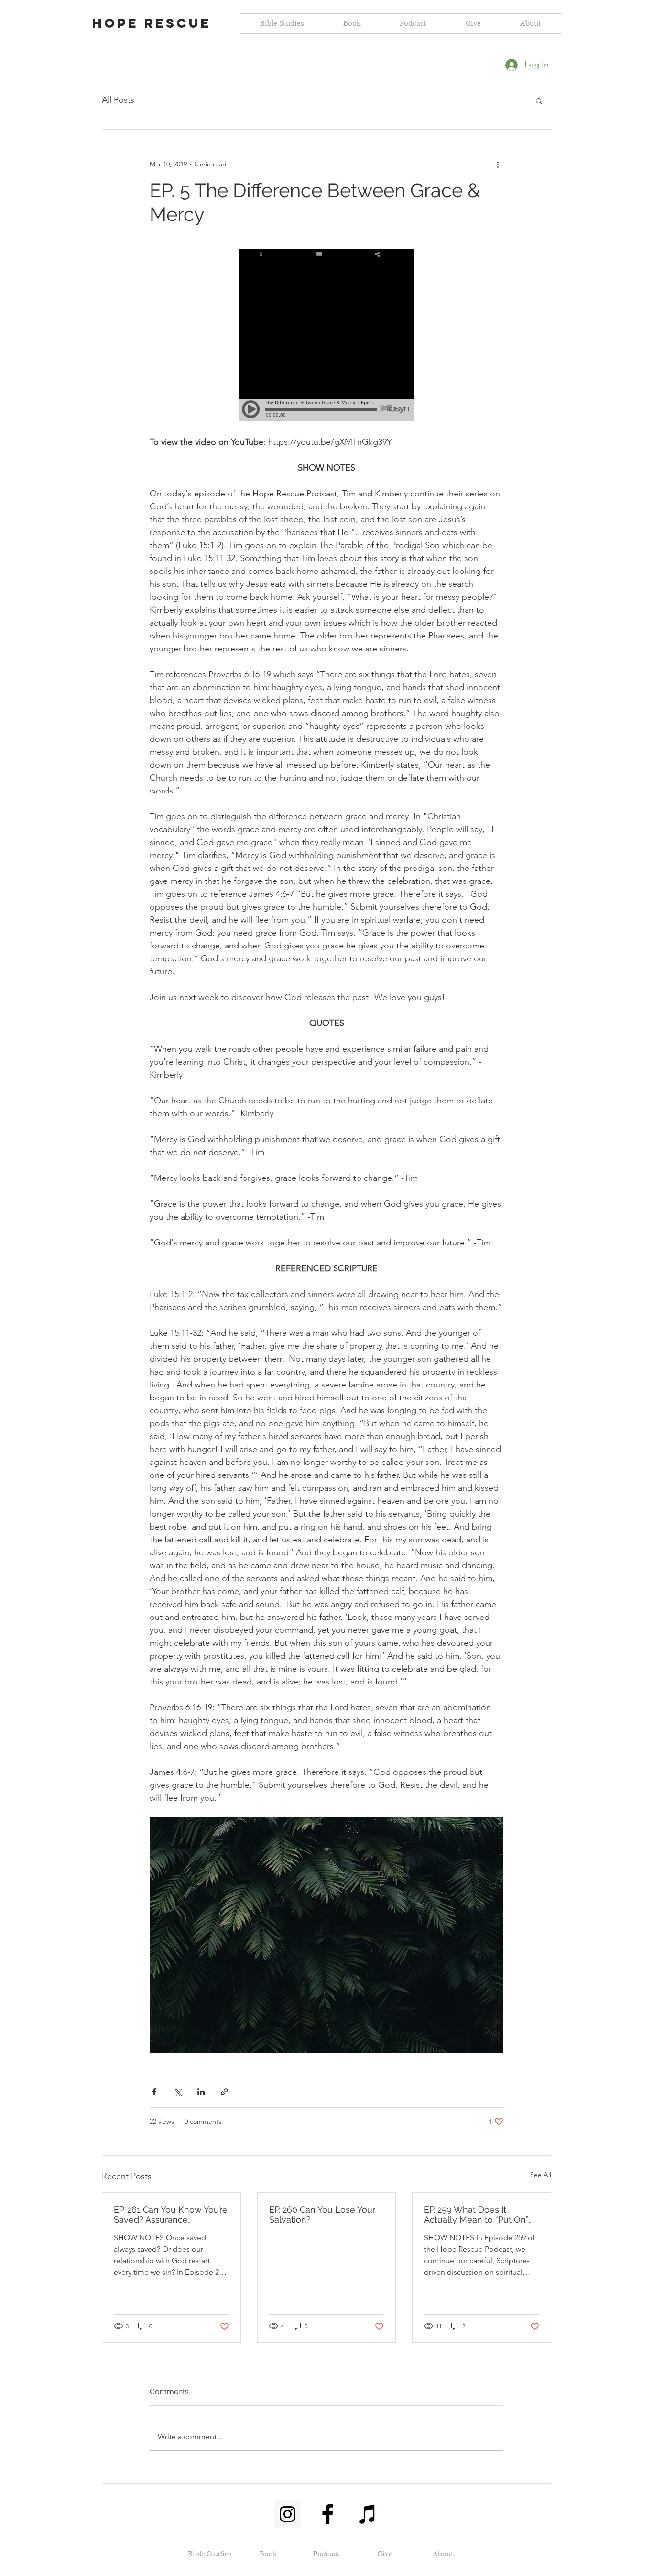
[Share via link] (224, 2092)
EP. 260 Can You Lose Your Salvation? (322, 2214)
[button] (539, 100)
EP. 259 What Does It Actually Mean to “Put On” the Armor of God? (476, 2214)
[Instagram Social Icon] (288, 2514)
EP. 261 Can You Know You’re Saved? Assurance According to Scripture (171, 2214)
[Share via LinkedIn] (201, 2092)
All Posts (118, 100)
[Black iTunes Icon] (368, 2514)
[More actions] (498, 164)
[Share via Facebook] (154, 2092)
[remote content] (327, 336)
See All (541, 2175)
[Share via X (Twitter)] (178, 2092)
